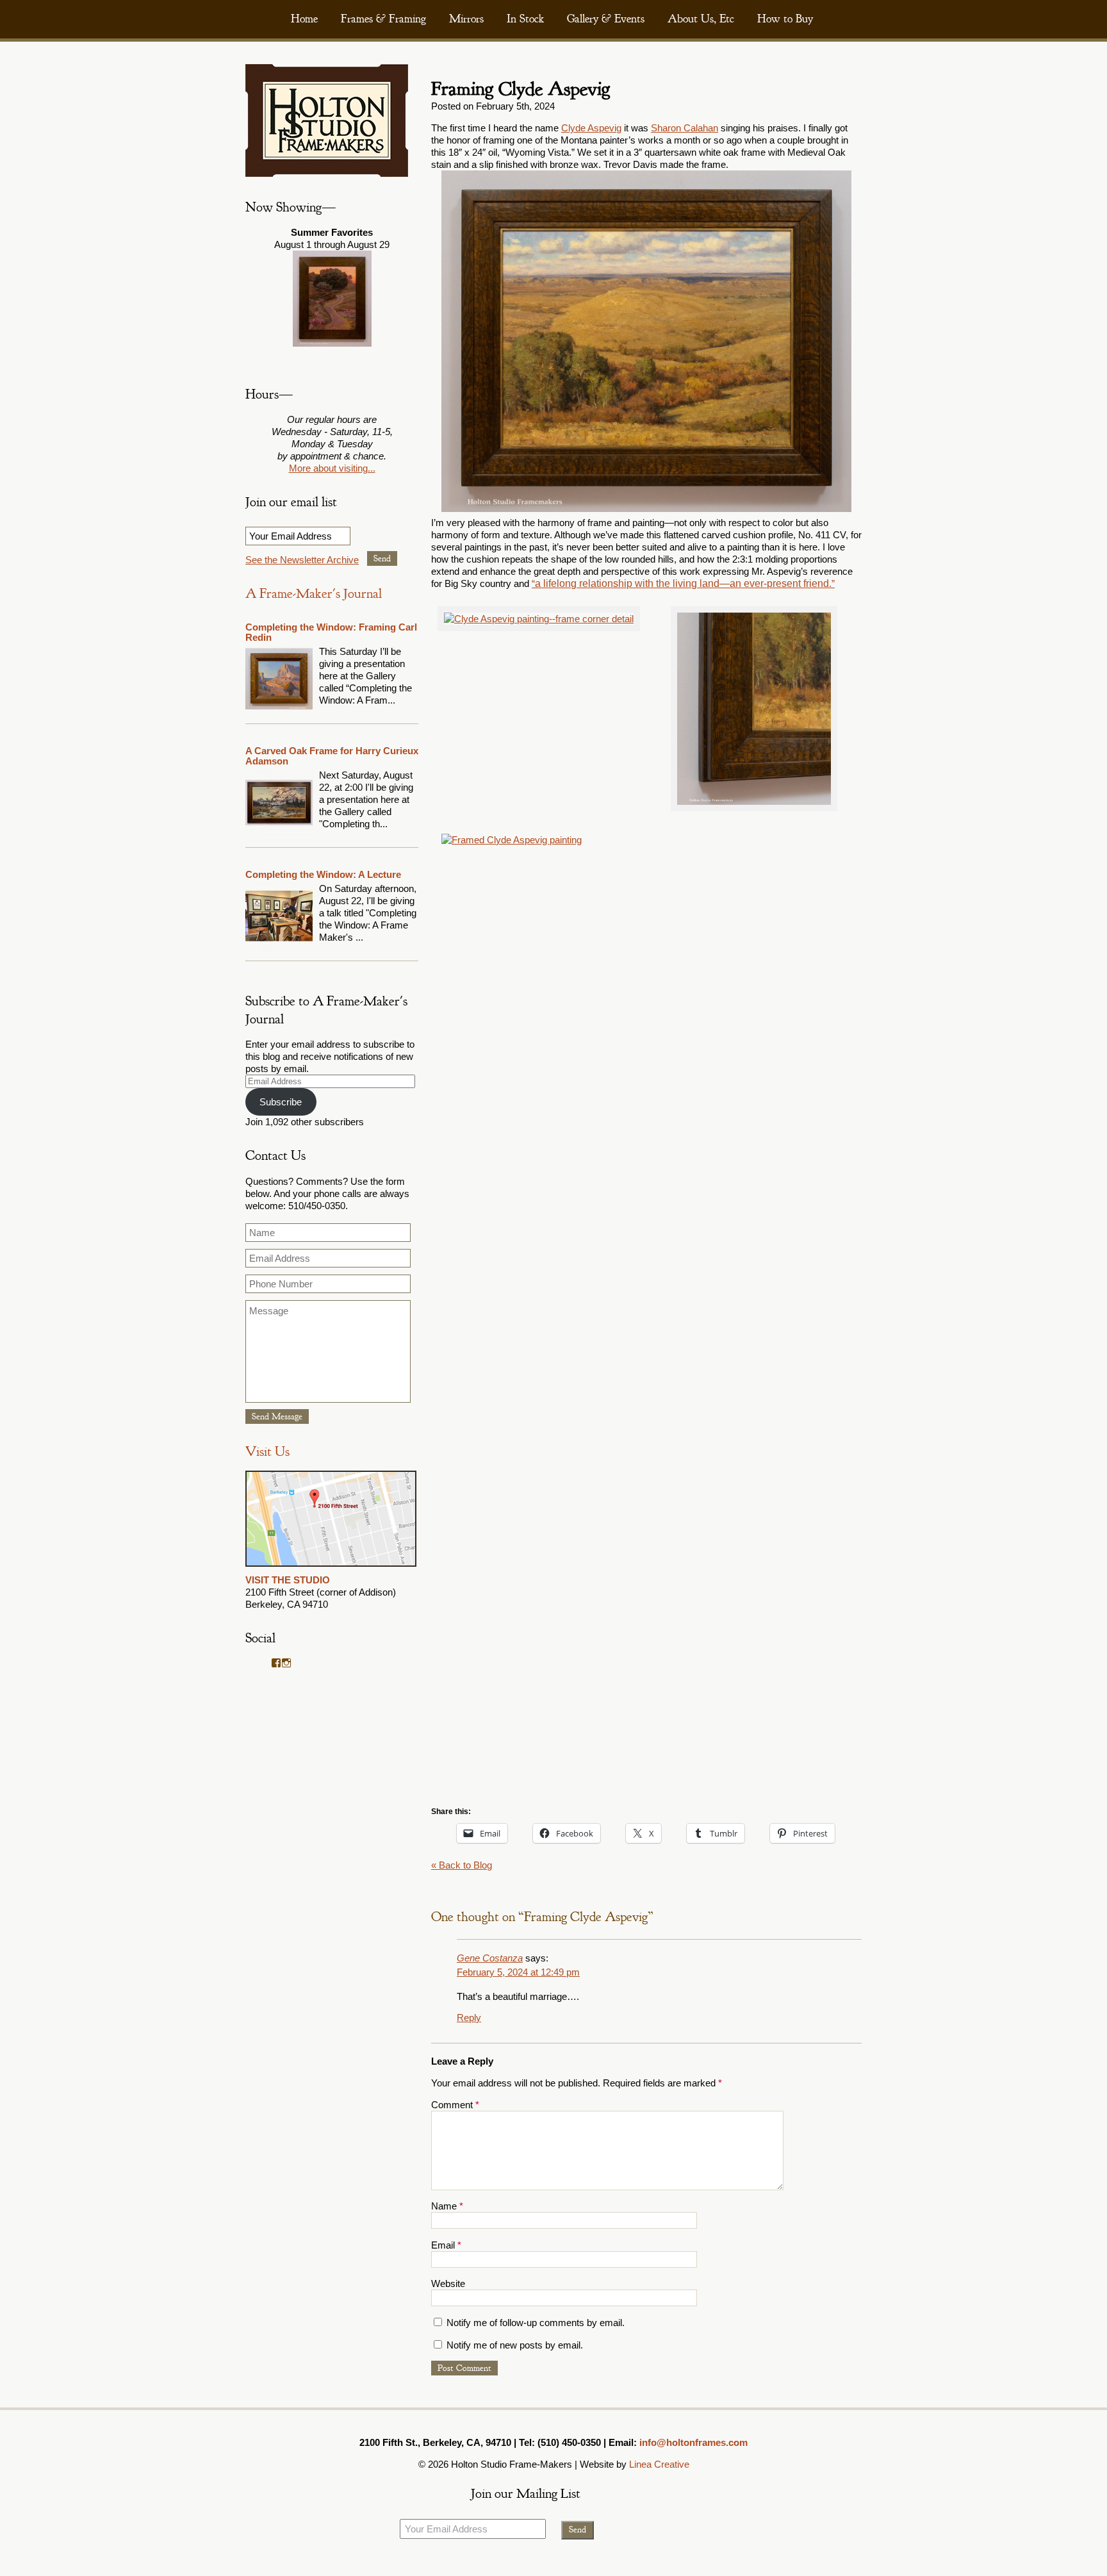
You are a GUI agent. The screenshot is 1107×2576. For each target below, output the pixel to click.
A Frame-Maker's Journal (314, 594)
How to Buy (785, 19)
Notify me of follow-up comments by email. (536, 2323)
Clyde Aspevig (591, 128)
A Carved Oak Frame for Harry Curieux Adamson (332, 756)
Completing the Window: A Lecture (323, 874)
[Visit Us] (331, 1568)
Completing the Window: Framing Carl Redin (331, 632)
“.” (683, 583)
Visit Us (267, 1452)
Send (382, 558)
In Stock (525, 19)
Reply (469, 2018)
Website (448, 2283)
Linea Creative (659, 2464)
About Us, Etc (701, 19)
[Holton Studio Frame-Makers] (327, 173)
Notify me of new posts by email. (515, 2345)
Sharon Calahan (685, 128)
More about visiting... (332, 468)
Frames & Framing (383, 19)
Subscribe (281, 1102)
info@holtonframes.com (693, 2442)
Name (447, 2206)
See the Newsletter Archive (302, 560)
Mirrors (466, 19)
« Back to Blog (462, 1865)
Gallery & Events (606, 19)
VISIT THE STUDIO (288, 1580)
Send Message (277, 1416)
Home (304, 19)
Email (446, 2245)
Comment (455, 2105)
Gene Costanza (490, 1958)
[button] (539, 619)
